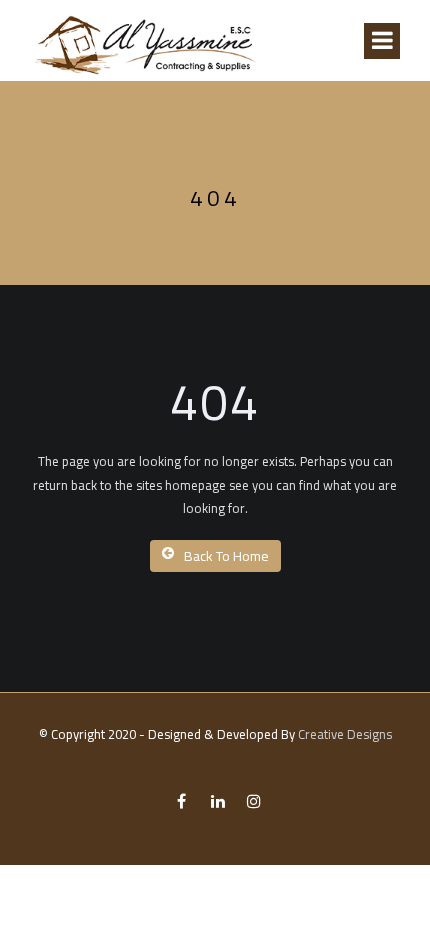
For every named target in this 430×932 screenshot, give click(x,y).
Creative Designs (345, 734)
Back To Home (226, 556)
